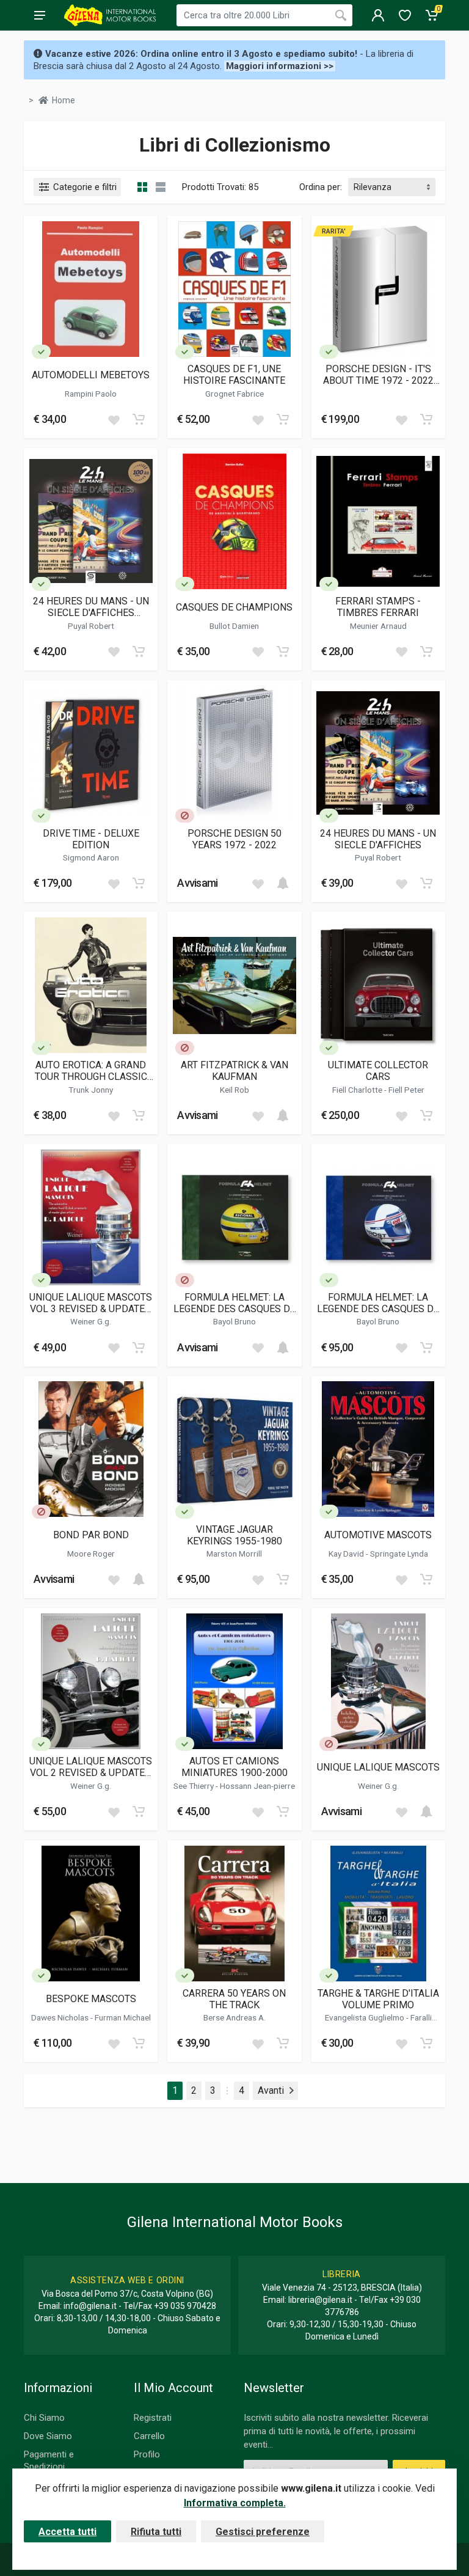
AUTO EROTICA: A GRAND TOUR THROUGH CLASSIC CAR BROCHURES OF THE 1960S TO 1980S (91, 1071)
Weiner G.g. (91, 1321)
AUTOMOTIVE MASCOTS (378, 1535)
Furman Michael (123, 2017)
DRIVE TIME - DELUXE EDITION (91, 839)
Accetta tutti (67, 2532)
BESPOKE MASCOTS (91, 1999)
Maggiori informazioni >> (280, 66)
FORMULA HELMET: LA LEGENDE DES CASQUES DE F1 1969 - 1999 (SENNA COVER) (234, 1303)
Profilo (147, 2454)
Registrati (153, 2418)
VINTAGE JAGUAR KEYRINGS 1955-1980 (234, 1535)
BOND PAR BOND (91, 1535)
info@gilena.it (90, 2306)
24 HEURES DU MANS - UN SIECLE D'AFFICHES (378, 839)
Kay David (347, 1554)
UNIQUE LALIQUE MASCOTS (378, 1767)
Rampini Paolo (91, 394)
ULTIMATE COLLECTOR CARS (378, 1071)
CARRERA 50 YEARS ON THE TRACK (234, 1999)
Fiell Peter (406, 1090)
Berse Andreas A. (234, 2017)
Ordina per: (321, 187)
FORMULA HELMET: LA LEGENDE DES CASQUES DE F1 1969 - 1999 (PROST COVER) (378, 1303)
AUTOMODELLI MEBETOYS (91, 375)
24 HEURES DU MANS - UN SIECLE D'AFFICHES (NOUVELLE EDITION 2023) (91, 607)
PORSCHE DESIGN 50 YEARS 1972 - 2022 (234, 839)
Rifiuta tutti (156, 2532)
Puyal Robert (91, 626)
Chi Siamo (44, 2418)
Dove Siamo (48, 2436)
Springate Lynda (399, 1554)
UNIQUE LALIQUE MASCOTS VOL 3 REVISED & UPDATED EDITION (91, 1303)
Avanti (271, 2090)
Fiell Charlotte (358, 1090)
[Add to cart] (139, 419)
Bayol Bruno (234, 1321)
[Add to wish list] (114, 419)
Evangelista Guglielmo (365, 2017)
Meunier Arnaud (378, 626)
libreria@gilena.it (320, 2300)
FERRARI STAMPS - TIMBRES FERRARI (378, 607)
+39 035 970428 (185, 2306)
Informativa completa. (235, 2503)
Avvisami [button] (197, 883)
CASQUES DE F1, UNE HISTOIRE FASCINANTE (234, 375)
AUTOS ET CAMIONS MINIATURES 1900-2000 (234, 1767)
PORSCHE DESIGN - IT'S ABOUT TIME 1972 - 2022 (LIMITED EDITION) (378, 375)
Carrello (149, 2436)
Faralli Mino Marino (394, 2022)
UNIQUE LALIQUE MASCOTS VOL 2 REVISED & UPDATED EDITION (91, 1767)
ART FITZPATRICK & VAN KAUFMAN (234, 1071)
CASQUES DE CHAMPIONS (234, 607)
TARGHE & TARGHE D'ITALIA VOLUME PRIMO (378, 1999)
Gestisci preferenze (263, 2532)
